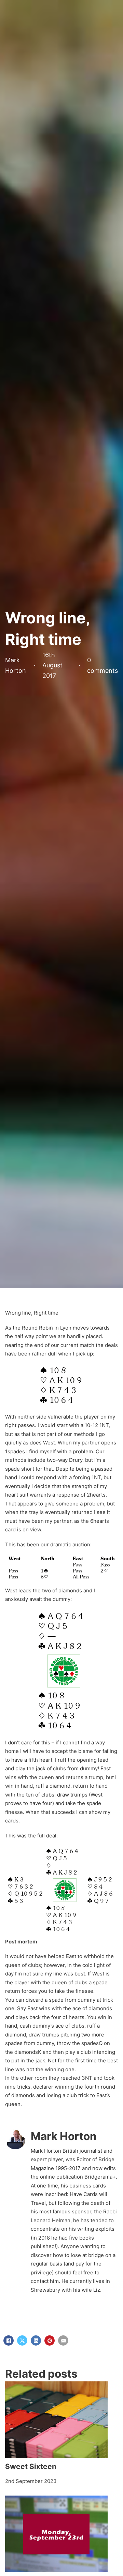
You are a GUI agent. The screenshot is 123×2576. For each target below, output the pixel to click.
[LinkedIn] (36, 2340)
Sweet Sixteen (31, 2466)
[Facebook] (9, 2340)
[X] (22, 2340)
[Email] (63, 2340)
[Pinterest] (50, 2340)
